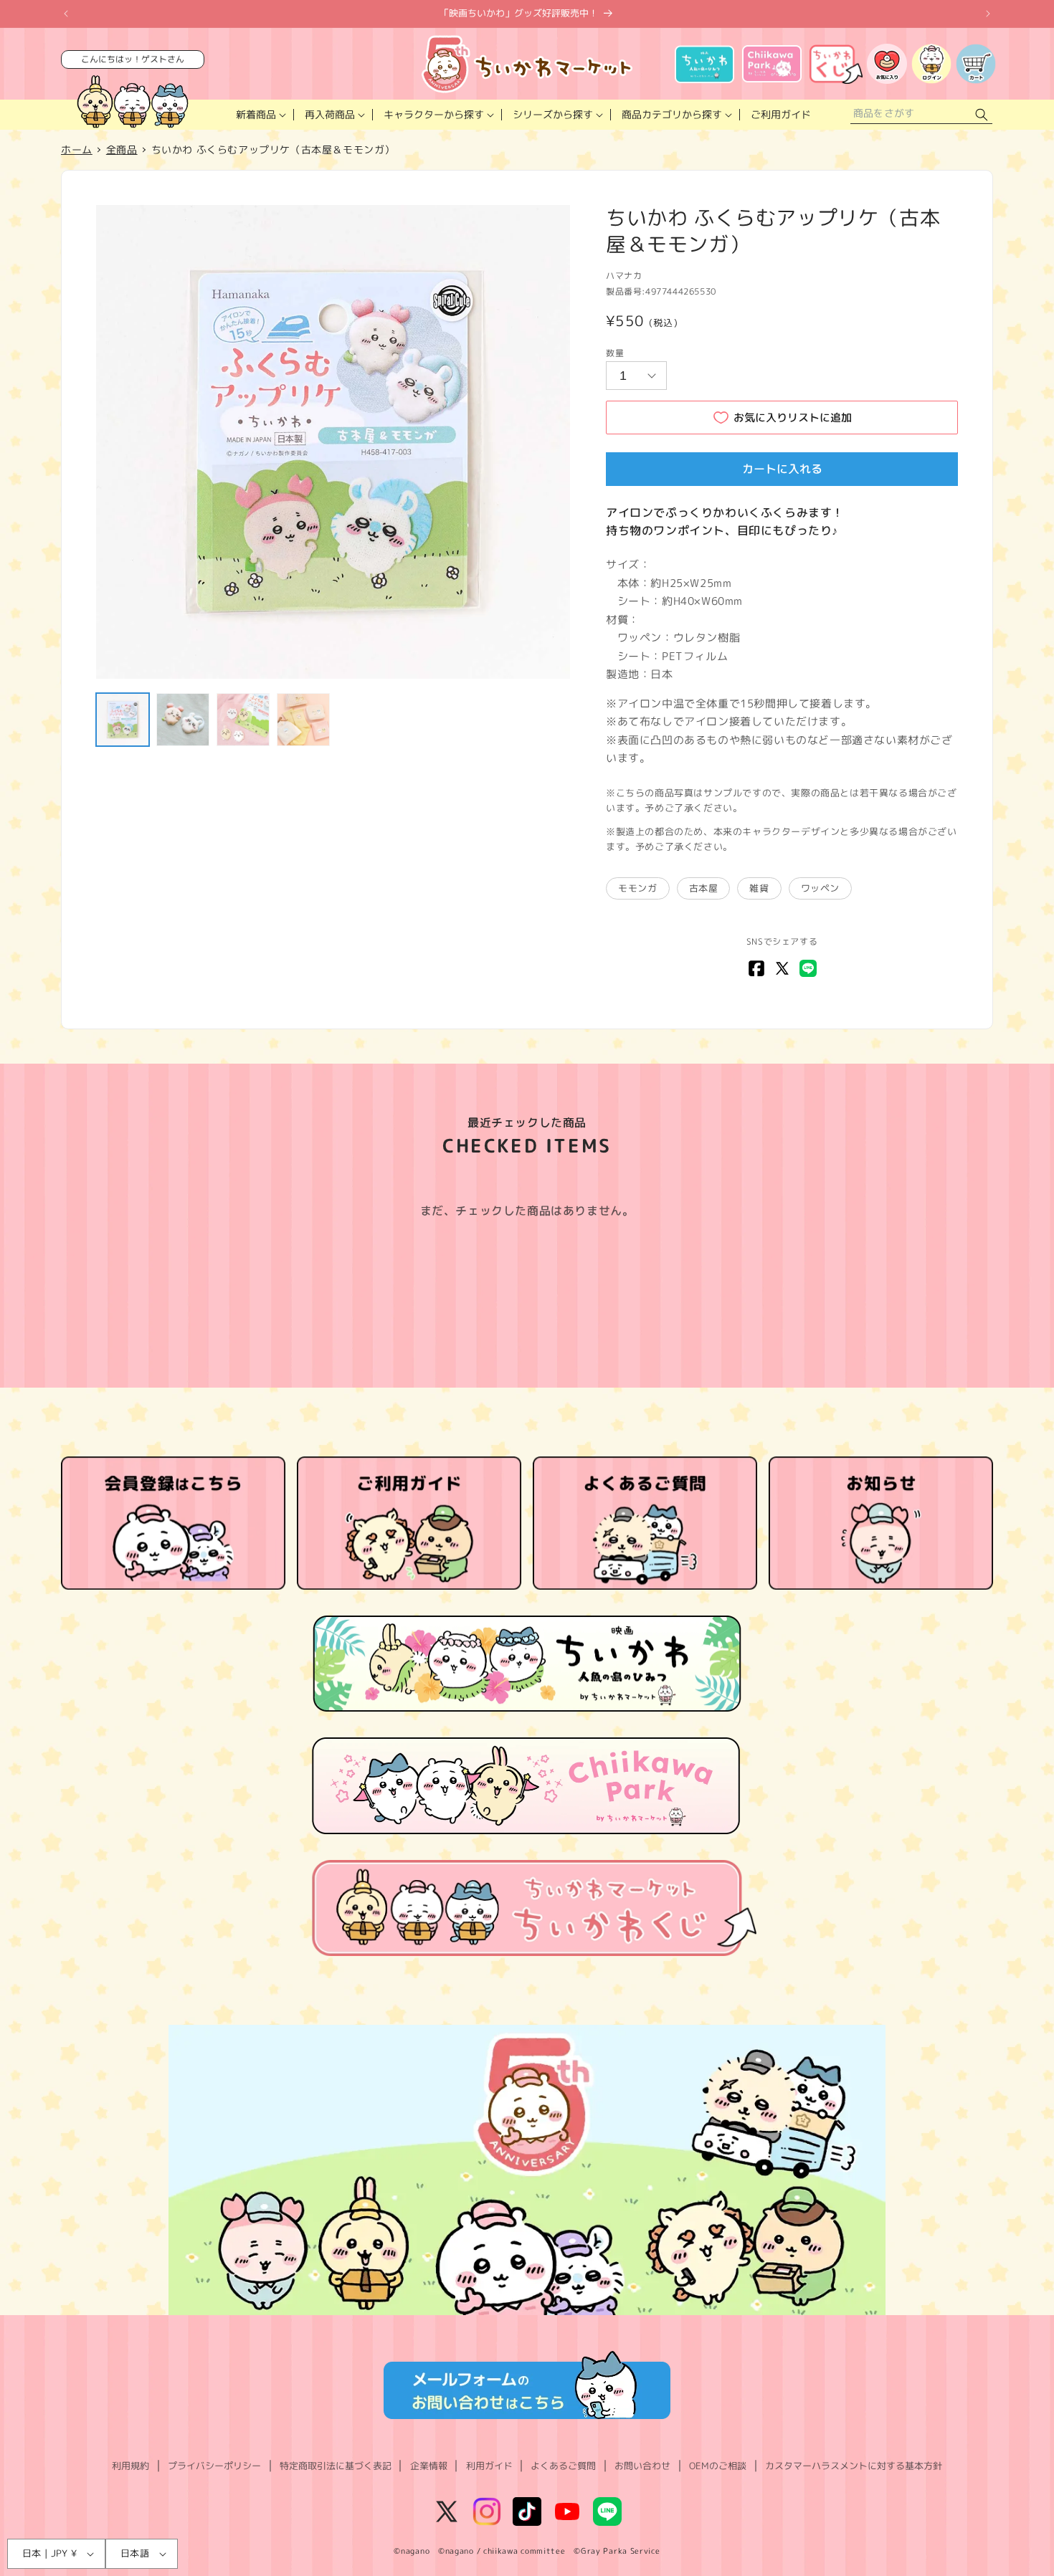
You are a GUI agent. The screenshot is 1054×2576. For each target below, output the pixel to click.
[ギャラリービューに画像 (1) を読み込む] (123, 720)
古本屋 (704, 888)
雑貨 (759, 888)
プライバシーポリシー (214, 2466)
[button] (260, 115)
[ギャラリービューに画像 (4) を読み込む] (303, 720)
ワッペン (820, 888)
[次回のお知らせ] (988, 14)
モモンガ (637, 888)
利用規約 (130, 2466)
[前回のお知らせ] (66, 14)
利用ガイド (489, 2466)
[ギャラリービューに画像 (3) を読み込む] (243, 720)
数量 (615, 353)
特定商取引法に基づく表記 (336, 2466)
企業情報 (429, 2466)
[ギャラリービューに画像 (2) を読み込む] (183, 720)
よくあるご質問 (563, 2466)
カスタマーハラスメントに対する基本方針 (854, 2466)
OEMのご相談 (718, 2466)
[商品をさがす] (982, 115)
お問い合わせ (642, 2466)
